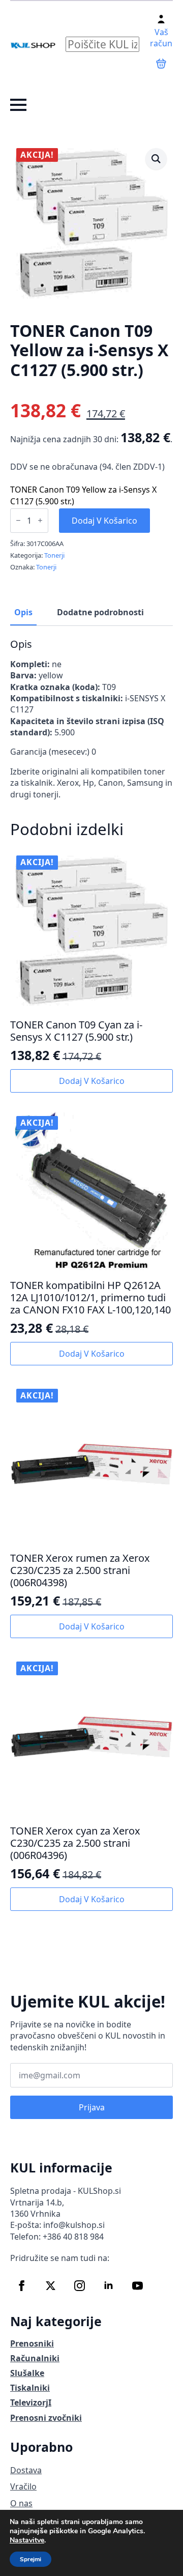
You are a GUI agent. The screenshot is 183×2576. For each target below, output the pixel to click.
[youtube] (138, 2286)
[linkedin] (109, 2286)
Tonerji (54, 555)
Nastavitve (27, 2540)
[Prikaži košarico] (161, 64)
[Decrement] (18, 520)
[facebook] (22, 2286)
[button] (156, 159)
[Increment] (40, 520)
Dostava (26, 2470)
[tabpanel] (91, 719)
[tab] (23, 612)
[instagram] (80, 2286)
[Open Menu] (18, 105)
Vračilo (23, 2486)
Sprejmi (30, 2559)
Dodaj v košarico (104, 521)
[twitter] (51, 2286)
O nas (21, 2503)
